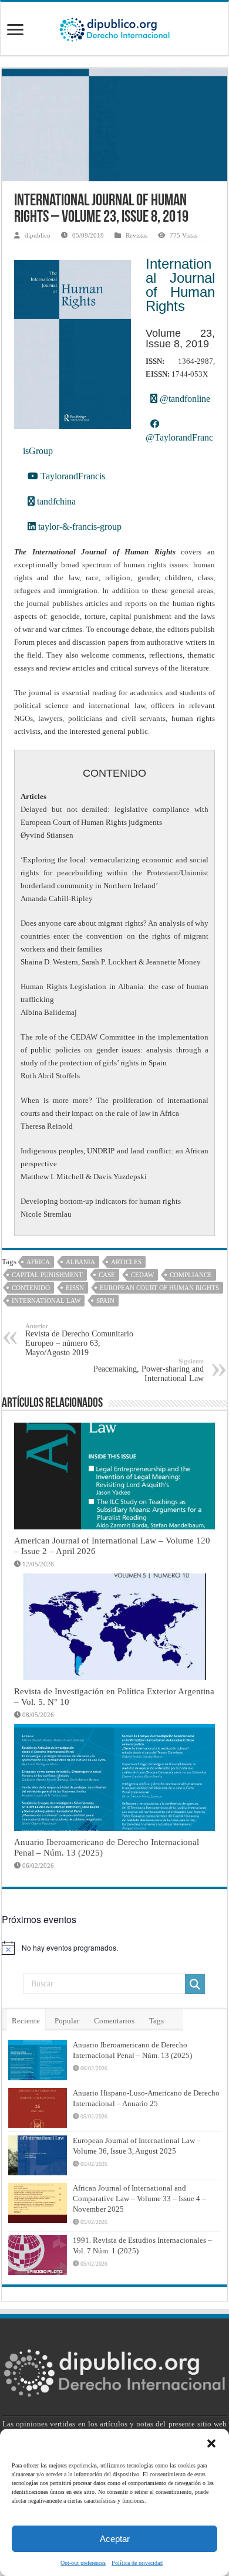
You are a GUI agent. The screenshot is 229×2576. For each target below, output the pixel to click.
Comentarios (114, 2021)
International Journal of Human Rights (180, 285)
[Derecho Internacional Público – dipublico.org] (114, 28)
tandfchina (55, 501)
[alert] (114, 1948)
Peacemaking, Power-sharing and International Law (149, 1370)
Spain (105, 1301)
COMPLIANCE (191, 1275)
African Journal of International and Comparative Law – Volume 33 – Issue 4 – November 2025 (139, 2198)
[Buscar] (195, 1984)
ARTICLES (126, 1262)
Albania (80, 1262)
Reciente (26, 2021)
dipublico (38, 235)
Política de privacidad (137, 2563)
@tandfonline (184, 399)
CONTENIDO (31, 1288)
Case (107, 1275)
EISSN (75, 1288)
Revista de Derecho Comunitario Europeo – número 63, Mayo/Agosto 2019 (79, 1340)
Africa (38, 1262)
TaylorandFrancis (72, 476)
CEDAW (142, 1275)
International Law (46, 1301)
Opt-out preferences (83, 2563)
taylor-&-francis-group (79, 527)
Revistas (137, 235)
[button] (211, 2443)
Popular (67, 2021)
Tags (156, 2021)
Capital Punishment (47, 1275)
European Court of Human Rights (159, 1288)
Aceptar (115, 2539)
